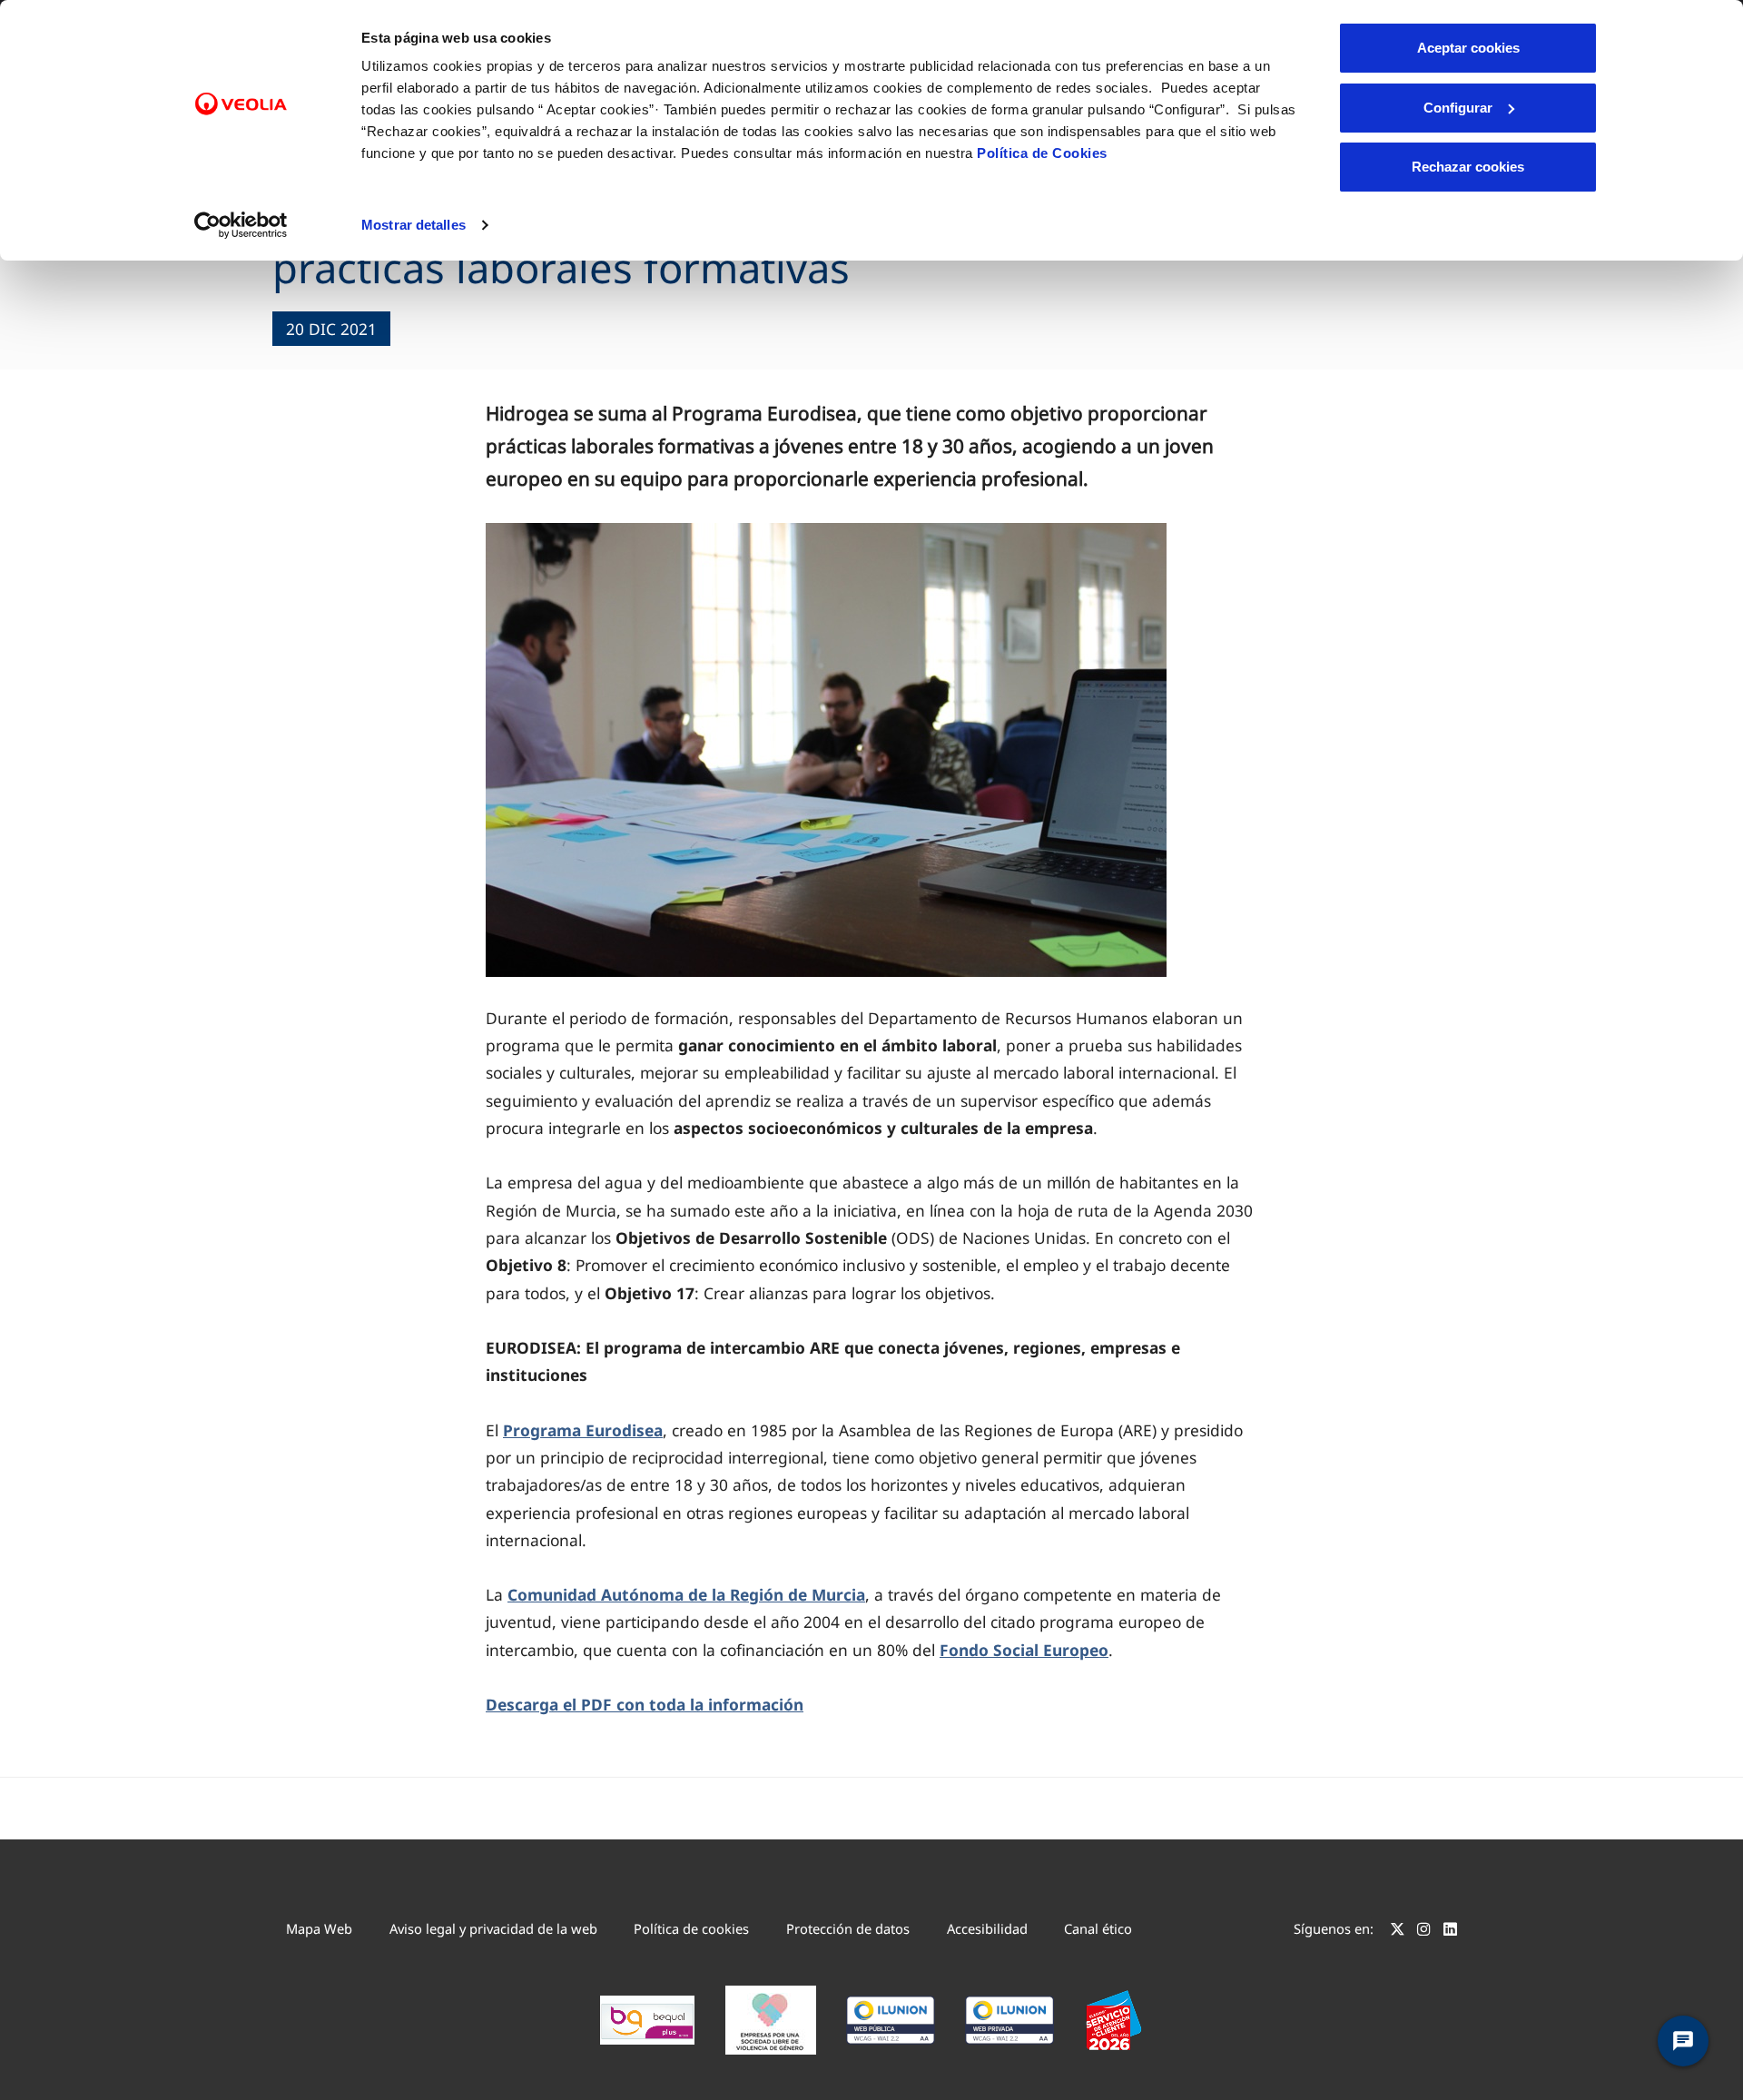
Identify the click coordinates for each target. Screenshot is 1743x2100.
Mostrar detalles (414, 225)
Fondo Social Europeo (1024, 1650)
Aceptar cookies (1468, 48)
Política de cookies (691, 1928)
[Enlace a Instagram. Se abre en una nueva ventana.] (1424, 1931)
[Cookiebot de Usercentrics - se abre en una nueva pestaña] (241, 225)
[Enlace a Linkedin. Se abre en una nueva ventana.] (1450, 1931)
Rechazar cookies (1468, 167)
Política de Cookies (1042, 153)
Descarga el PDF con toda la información (645, 1704)
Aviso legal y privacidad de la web (493, 1928)
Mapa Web (319, 1928)
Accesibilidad (987, 1928)
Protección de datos (848, 1928)
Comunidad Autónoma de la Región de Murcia (686, 1594)
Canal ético (1098, 1928)
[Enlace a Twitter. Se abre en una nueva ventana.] (1398, 1931)
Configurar (1458, 108)
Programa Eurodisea (583, 1430)
